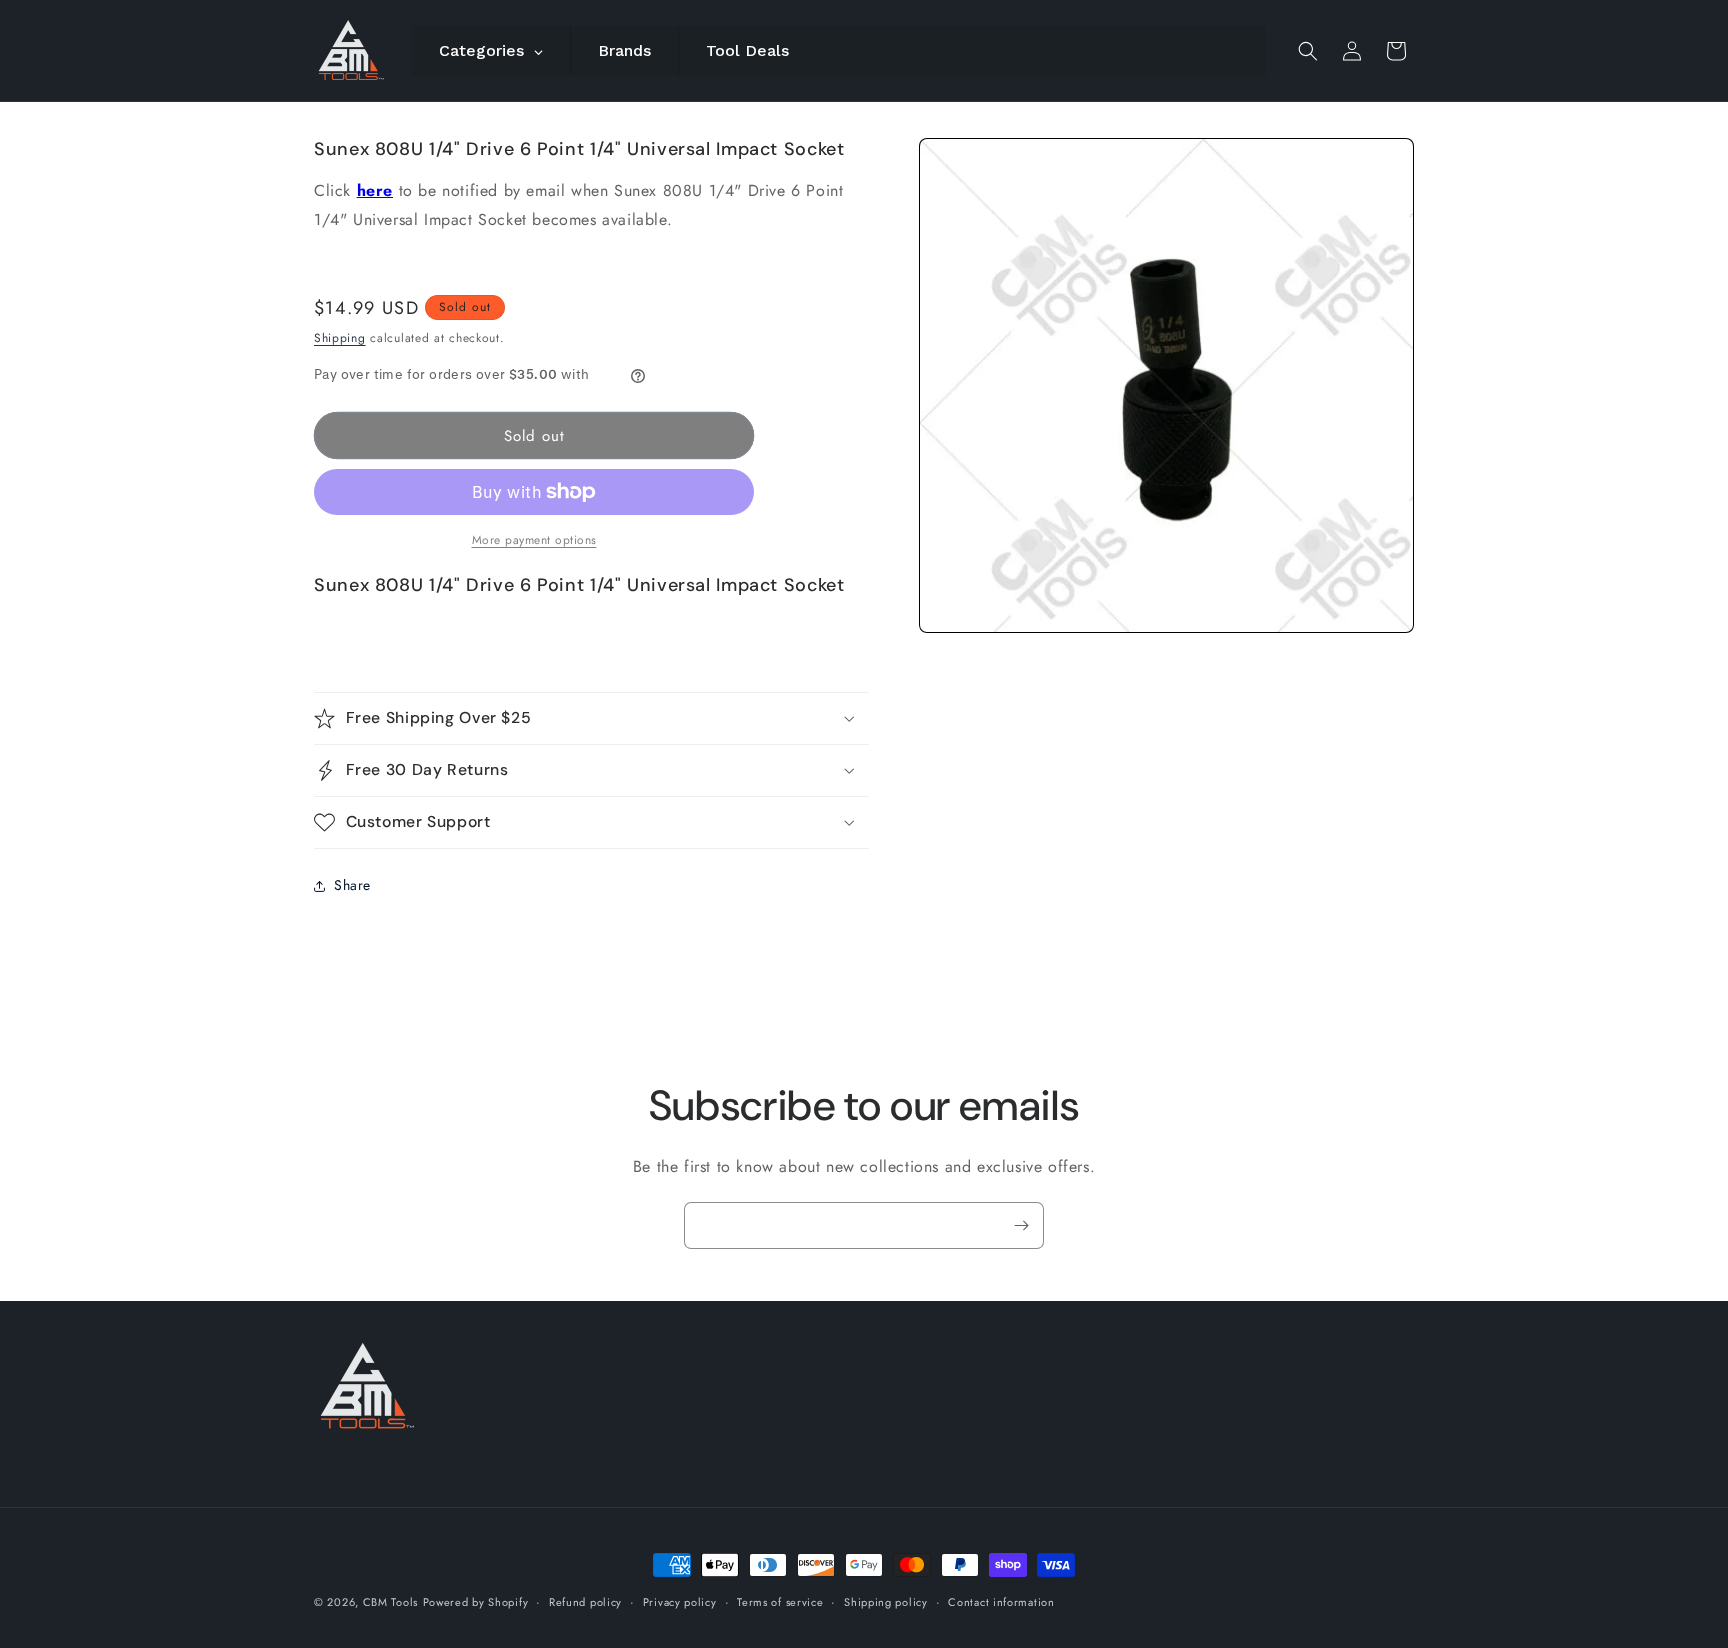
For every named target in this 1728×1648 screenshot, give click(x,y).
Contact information (1001, 1602)
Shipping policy (886, 1602)
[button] (1308, 51)
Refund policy (585, 1602)
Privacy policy (680, 1602)
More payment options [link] (534, 540)
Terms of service (780, 1602)
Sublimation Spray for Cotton (1070, 1577)
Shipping (340, 338)
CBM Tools (390, 1602)
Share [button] (352, 885)
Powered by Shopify (476, 1602)
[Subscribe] (1021, 1225)
